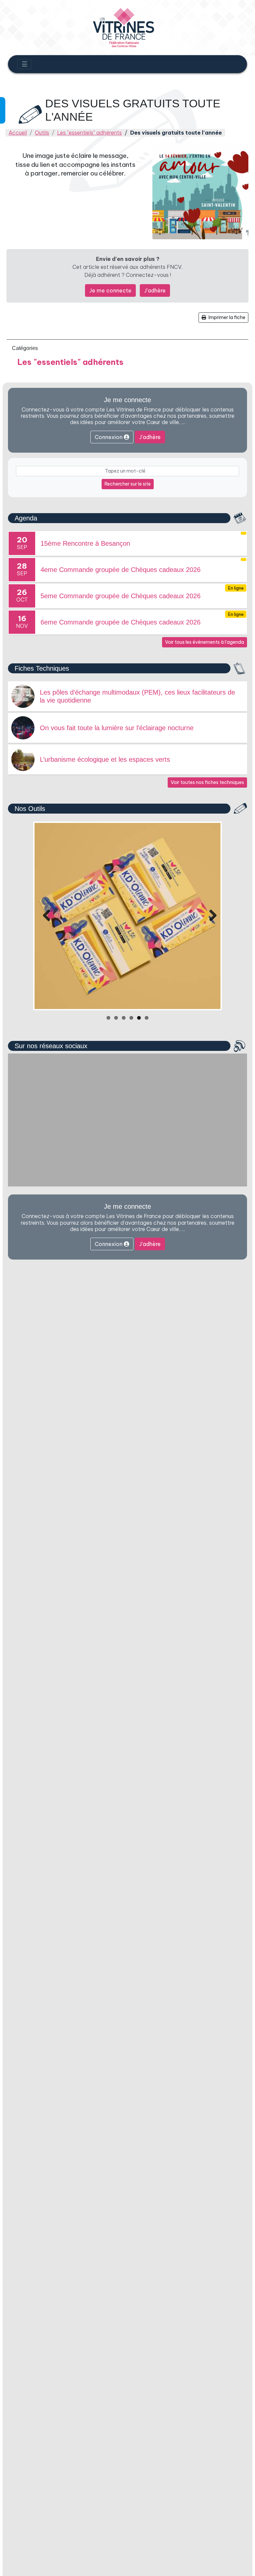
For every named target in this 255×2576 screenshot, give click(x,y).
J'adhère (155, 290)
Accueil (18, 133)
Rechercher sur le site (128, 484)
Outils (42, 133)
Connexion (109, 437)
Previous (44, 916)
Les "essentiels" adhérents (89, 133)
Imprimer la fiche (226, 317)
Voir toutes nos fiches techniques (207, 782)
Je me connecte (110, 290)
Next (211, 916)
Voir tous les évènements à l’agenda (205, 642)
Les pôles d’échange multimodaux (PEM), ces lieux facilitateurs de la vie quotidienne (137, 696)
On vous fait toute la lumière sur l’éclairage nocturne (117, 728)
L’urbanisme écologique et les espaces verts (105, 759)
